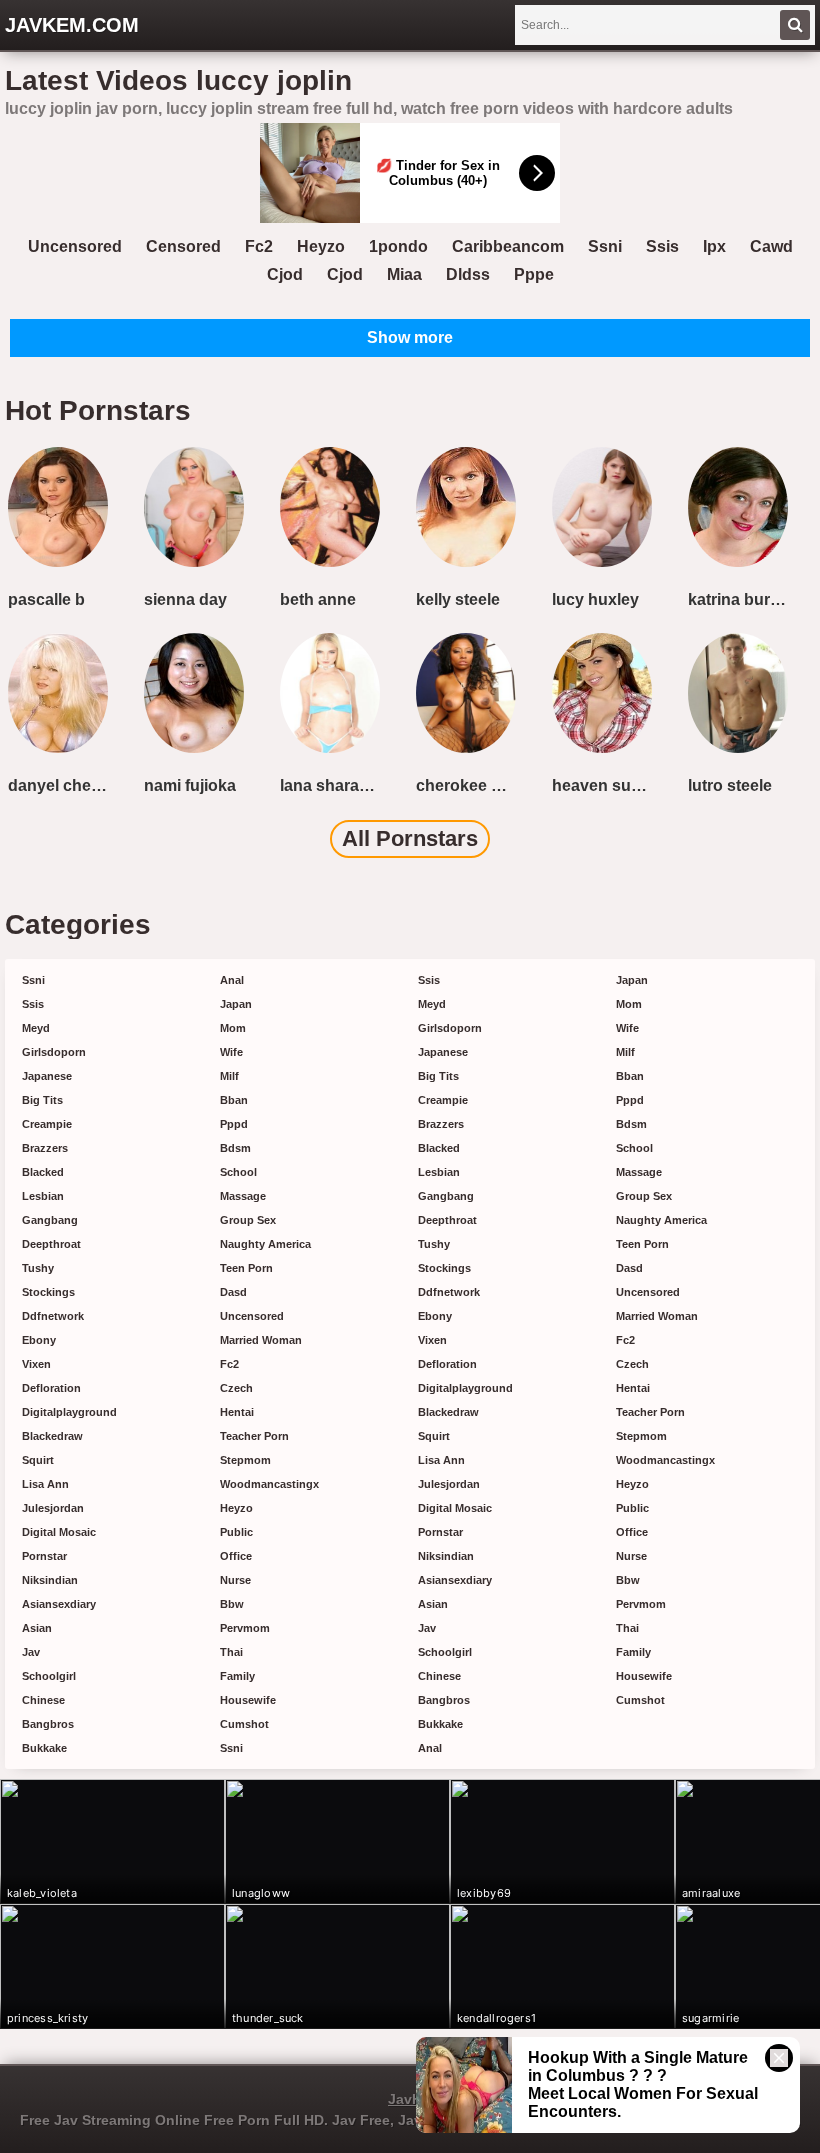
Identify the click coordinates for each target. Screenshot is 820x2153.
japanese (47, 1076)
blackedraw (52, 1436)
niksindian (50, 1580)
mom (233, 1028)
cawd (771, 246)
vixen (36, 1364)
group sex (248, 1220)
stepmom (245, 1460)
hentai (237, 1412)
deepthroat (51, 1244)
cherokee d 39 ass (470, 785)
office (236, 1556)
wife (231, 1052)
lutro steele (730, 785)
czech (236, 1388)
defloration (51, 1388)
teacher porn (254, 1436)
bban (234, 1100)
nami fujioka (190, 785)
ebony (39, 1340)
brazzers (45, 1148)
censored (183, 246)
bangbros (48, 1724)
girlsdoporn (54, 1052)
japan (236, 1004)
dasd (233, 1292)
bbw (232, 1604)
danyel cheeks (62, 785)
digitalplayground (69, 1412)
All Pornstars (410, 838)
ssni (605, 246)
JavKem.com (72, 25)
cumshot (244, 1724)
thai (231, 1652)
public (236, 1532)
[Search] (795, 25)
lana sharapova (334, 785)
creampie (47, 1124)
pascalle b (46, 599)
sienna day (185, 599)
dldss (468, 274)
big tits (42, 1100)
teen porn (246, 1268)
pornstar (44, 1556)
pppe (534, 274)
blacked (43, 1172)
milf (229, 1076)
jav (31, 1652)
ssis (662, 246)
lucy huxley (595, 599)
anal (232, 980)
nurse (235, 1580)
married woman (261, 1340)
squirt (38, 1460)
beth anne (318, 599)
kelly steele (458, 599)
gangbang (50, 1220)
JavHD (410, 2099)
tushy (38, 1268)
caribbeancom (508, 246)
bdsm (235, 1148)
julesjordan (53, 1508)
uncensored (75, 246)
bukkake (44, 1748)
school (238, 1172)
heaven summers (606, 785)
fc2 (259, 246)
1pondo (398, 246)
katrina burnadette (742, 599)
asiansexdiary (59, 1604)
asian (37, 1628)
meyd (36, 1028)
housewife (248, 1700)
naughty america (265, 1244)
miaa (404, 274)
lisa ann (45, 1484)
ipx (714, 246)
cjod (285, 274)
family (237, 1676)
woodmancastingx (269, 1484)
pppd (234, 1124)
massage (243, 1196)
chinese (43, 1700)
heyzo (321, 246)
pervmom (245, 1628)
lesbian (43, 1196)
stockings (48, 1292)
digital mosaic (59, 1532)
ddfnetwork (53, 1316)
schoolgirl (49, 1676)
